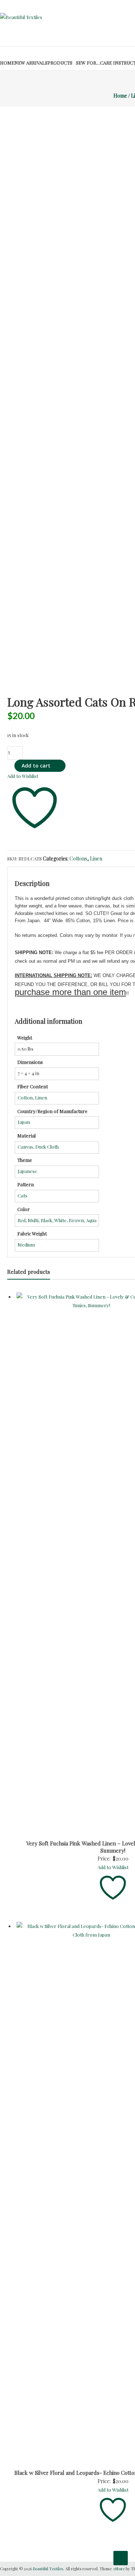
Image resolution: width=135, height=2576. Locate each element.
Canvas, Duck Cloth (38, 1147)
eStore (119, 2569)
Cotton (25, 1097)
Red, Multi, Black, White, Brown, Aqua (57, 1220)
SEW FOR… (88, 63)
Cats (22, 1195)
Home (7, 63)
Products (60, 63)
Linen (96, 858)
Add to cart (36, 766)
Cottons (78, 858)
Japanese (27, 1171)
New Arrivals (31, 63)
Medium (26, 1245)
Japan (24, 1122)
